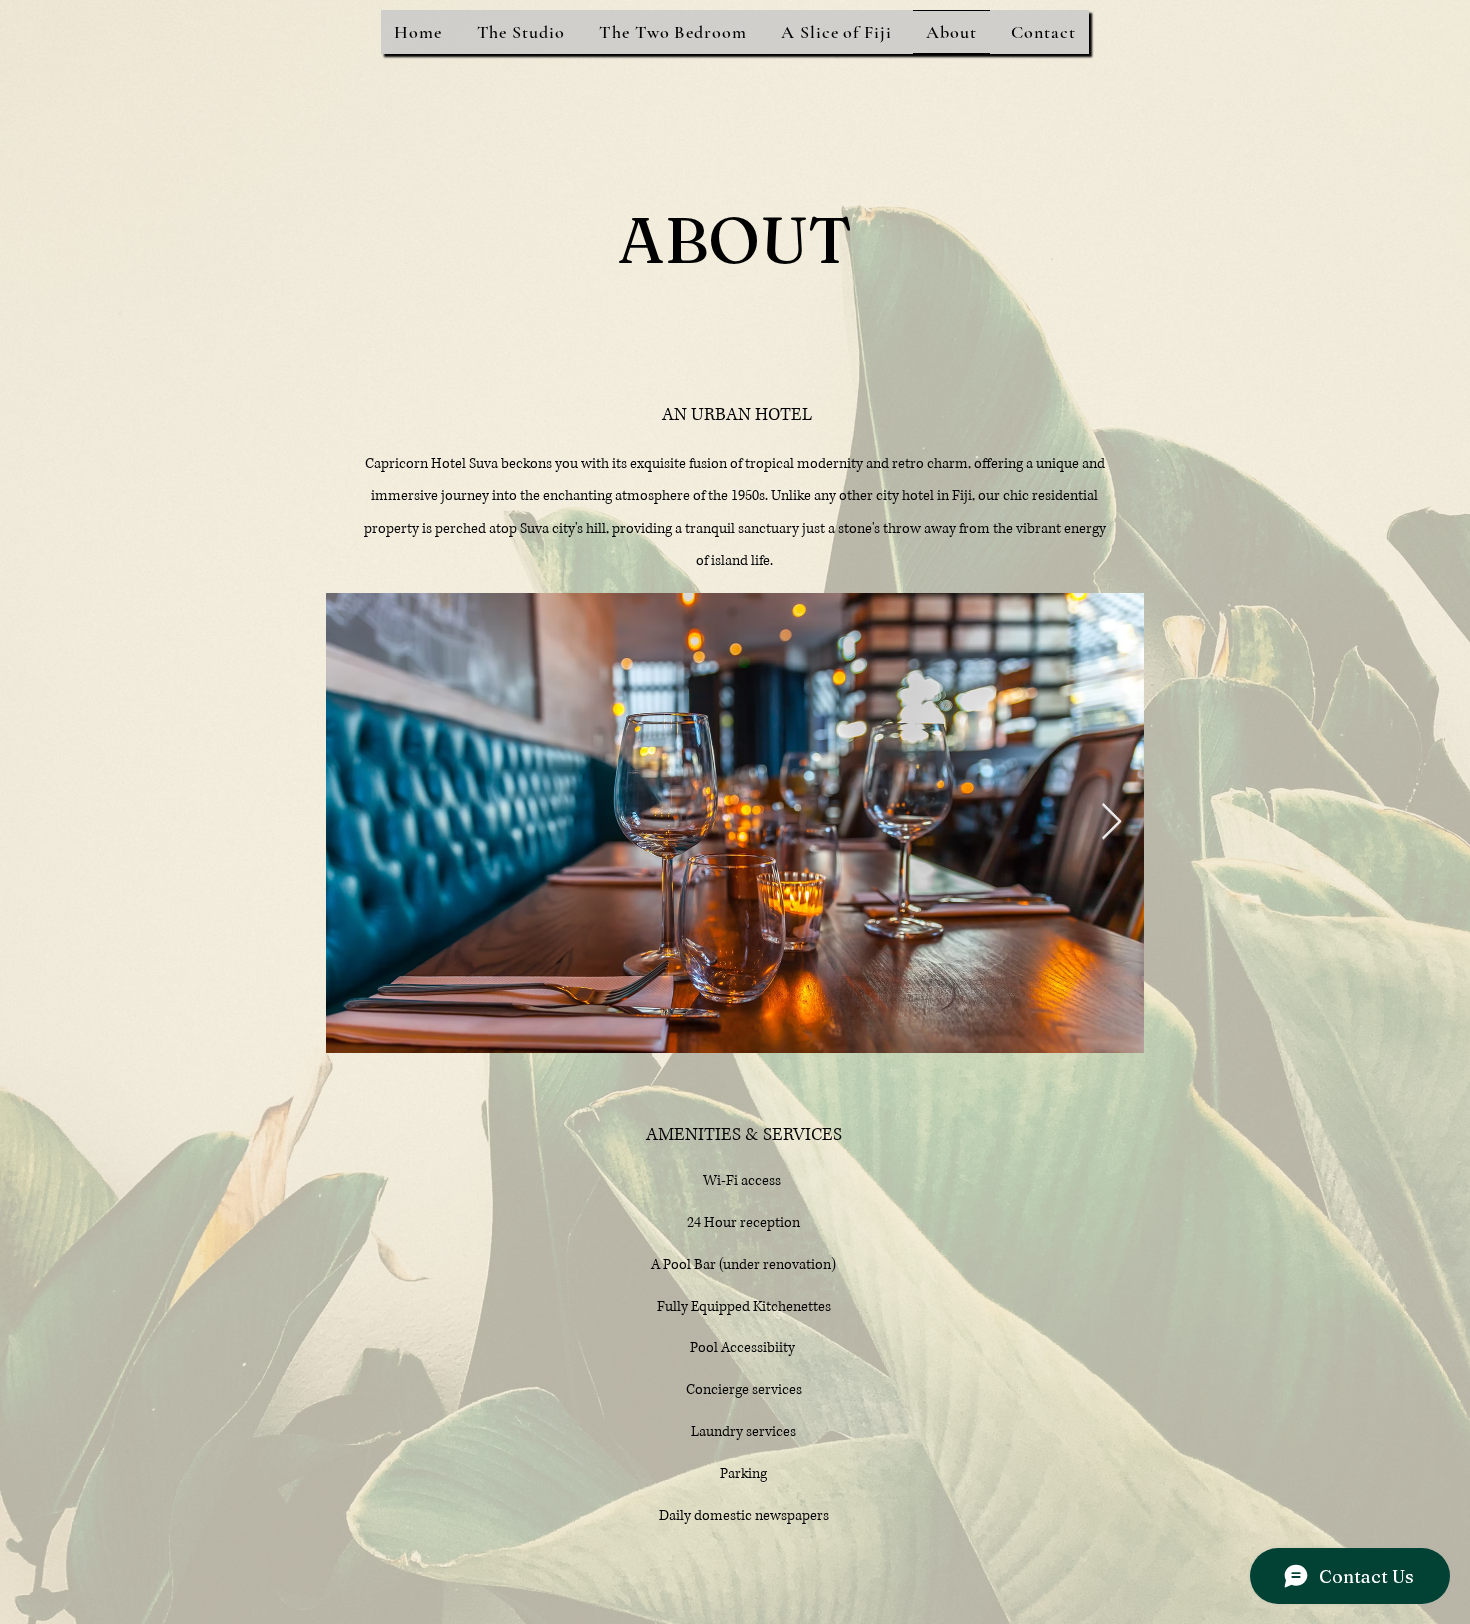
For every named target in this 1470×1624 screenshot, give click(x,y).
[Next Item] (1111, 822)
